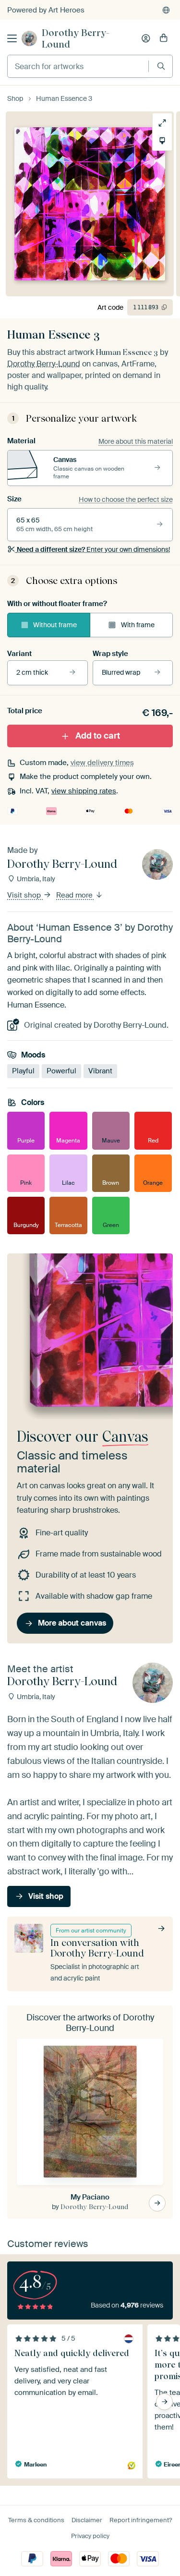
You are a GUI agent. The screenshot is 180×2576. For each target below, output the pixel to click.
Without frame (55, 625)
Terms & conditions (36, 2520)
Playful (23, 1071)
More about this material (136, 441)
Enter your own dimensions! (93, 549)
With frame (138, 625)
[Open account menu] (146, 38)
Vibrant (100, 1071)
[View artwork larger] (162, 123)
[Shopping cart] (164, 38)
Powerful (61, 1071)
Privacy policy (90, 2536)
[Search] (161, 66)
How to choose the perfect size (126, 499)
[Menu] (12, 38)
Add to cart (98, 735)
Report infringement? (141, 2520)
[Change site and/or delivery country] (166, 10)
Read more (75, 895)
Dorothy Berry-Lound (76, 38)
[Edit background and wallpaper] (162, 141)
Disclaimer (87, 2520)
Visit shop (25, 895)
